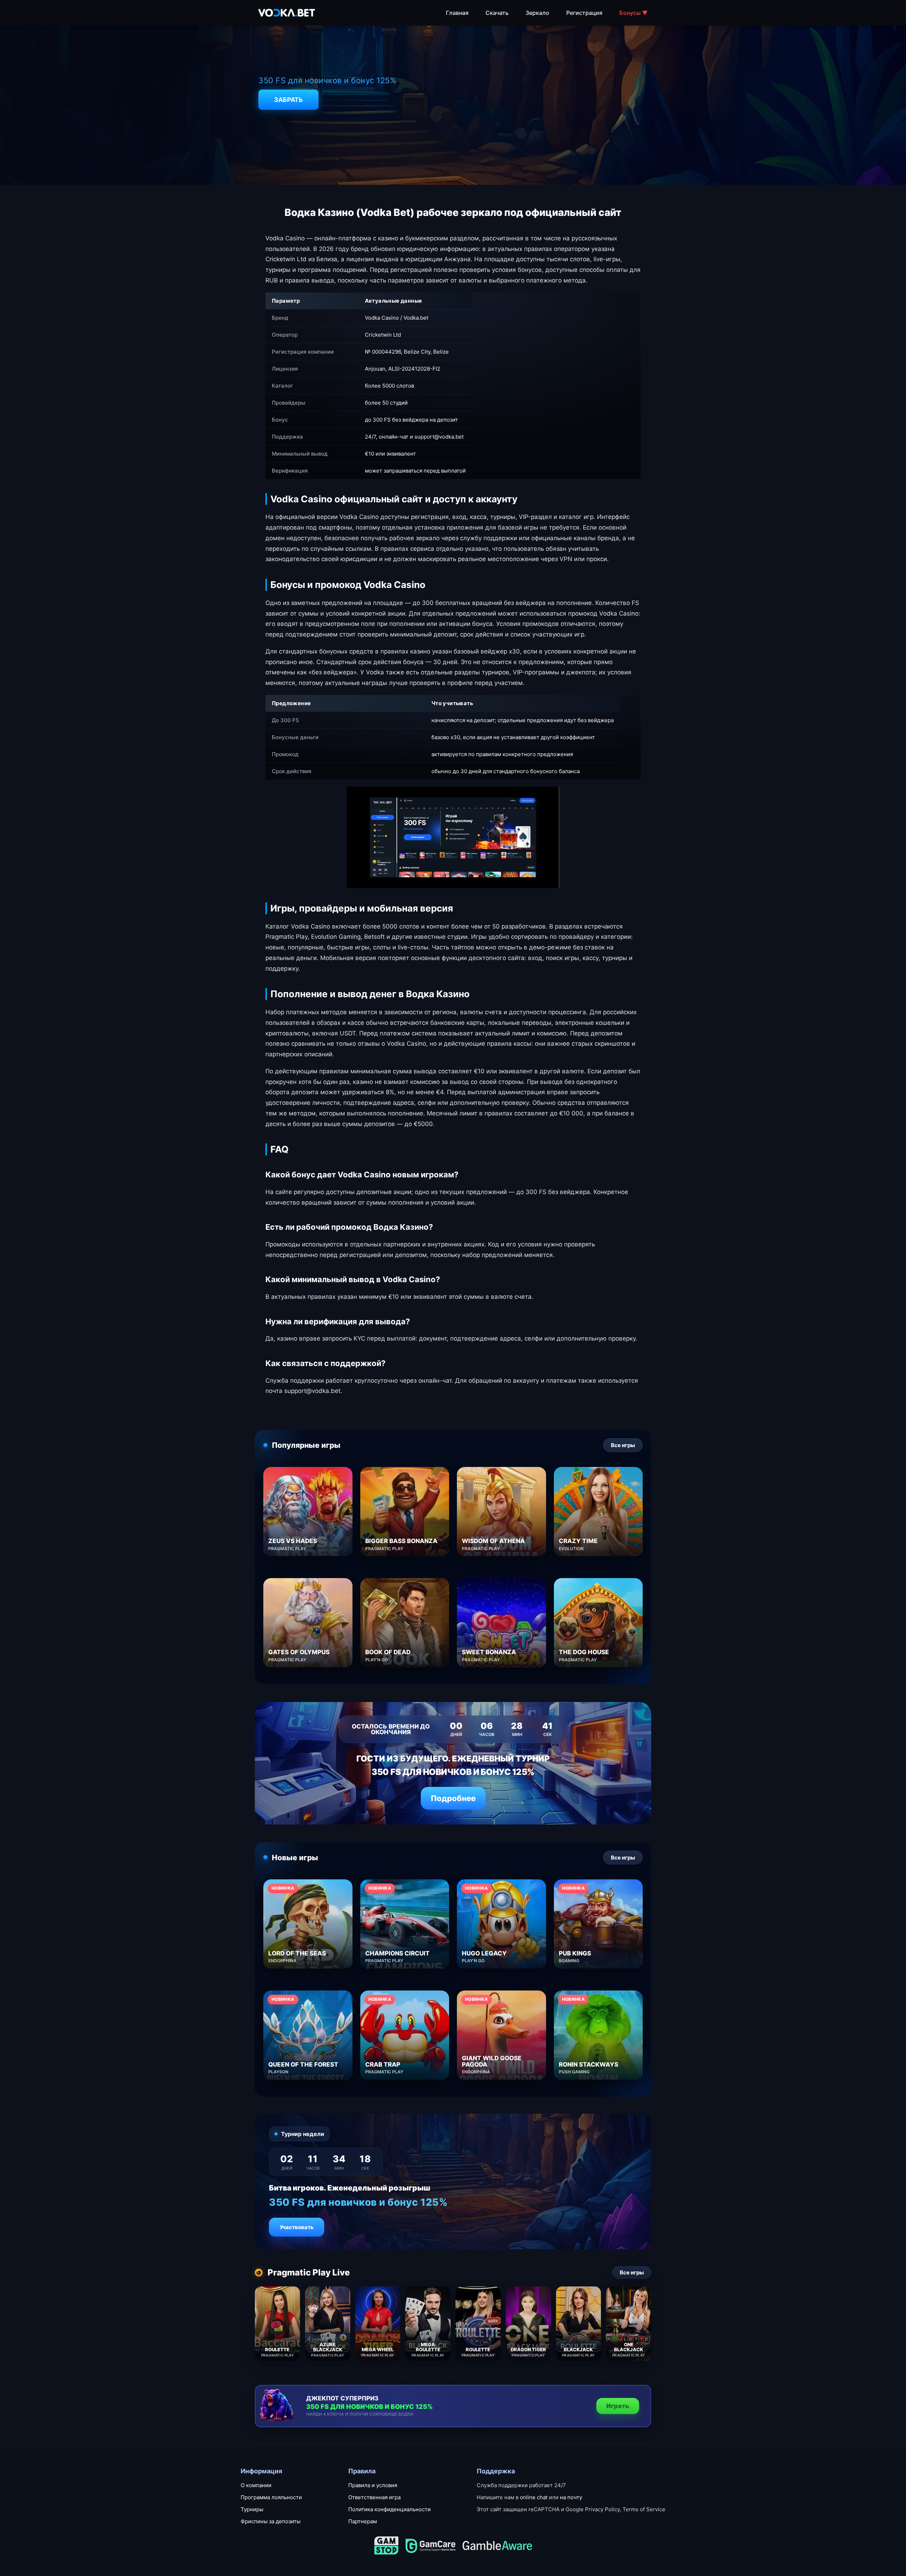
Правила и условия (373, 2485)
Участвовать (297, 2227)
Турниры (252, 2509)
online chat (534, 2497)
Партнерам (363, 2521)
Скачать (497, 13)
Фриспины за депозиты (271, 2521)
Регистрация (584, 13)
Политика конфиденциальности (389, 2509)
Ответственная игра (374, 2497)
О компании (256, 2485)
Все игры (623, 1445)
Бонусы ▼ (633, 13)
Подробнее (453, 1798)
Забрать (288, 100)
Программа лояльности (271, 2497)
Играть (618, 2406)
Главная (457, 13)
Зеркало (537, 13)
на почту (571, 2497)
